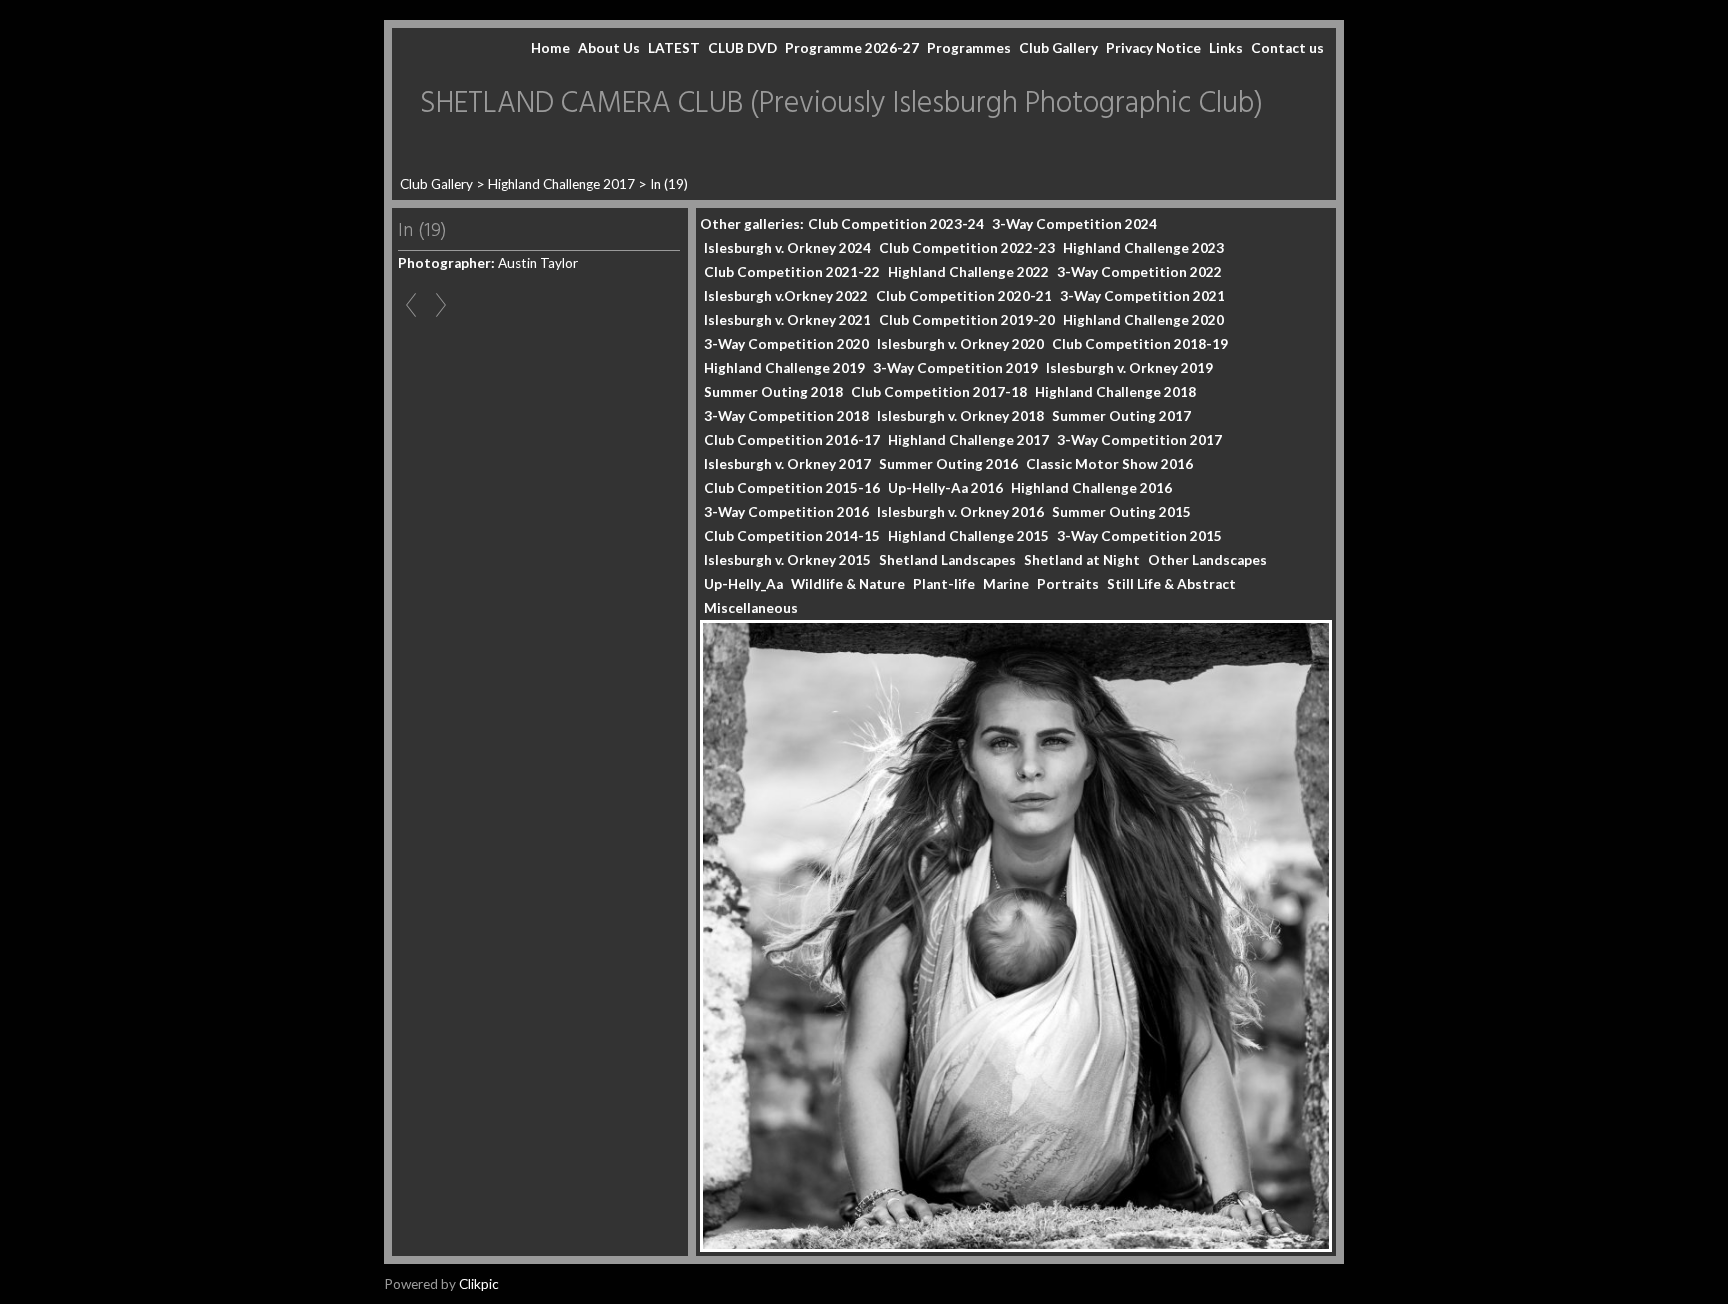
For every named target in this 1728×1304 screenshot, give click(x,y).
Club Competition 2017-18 (939, 392)
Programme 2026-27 (852, 48)
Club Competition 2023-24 (896, 224)
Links (1226, 48)
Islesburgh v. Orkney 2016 (960, 512)
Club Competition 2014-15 (792, 536)
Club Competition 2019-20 (967, 320)
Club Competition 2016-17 (792, 440)
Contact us (1287, 48)
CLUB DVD (742, 48)
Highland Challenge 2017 (561, 184)
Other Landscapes (1207, 560)
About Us (609, 48)
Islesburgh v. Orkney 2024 (787, 248)
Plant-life (944, 584)
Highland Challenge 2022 (968, 272)
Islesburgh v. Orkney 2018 (960, 416)
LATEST (674, 48)
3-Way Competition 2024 (1074, 224)
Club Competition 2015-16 (792, 488)
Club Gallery (1058, 48)
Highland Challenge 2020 (1143, 320)
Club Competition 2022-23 (967, 248)
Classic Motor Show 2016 (1109, 464)
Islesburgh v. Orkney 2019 (1129, 368)
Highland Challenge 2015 (968, 536)
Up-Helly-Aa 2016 (945, 488)
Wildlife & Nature (848, 584)
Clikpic (479, 1284)
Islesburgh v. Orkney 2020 (960, 344)
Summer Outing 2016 (948, 464)
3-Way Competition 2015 (1139, 536)
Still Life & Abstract (1171, 584)
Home (550, 48)
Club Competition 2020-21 (964, 296)
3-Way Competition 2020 (786, 344)
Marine (1006, 584)
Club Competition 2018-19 (1140, 344)
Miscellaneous (751, 608)
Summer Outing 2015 (1121, 512)
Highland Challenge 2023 (1143, 248)
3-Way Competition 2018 (786, 416)
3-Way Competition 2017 (1139, 440)
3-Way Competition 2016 (786, 512)
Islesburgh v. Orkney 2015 (787, 560)
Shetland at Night (1082, 560)
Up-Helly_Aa (743, 584)
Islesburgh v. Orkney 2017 (787, 464)
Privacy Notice (1153, 48)
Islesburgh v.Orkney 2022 (786, 296)
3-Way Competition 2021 (1142, 296)
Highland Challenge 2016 (1091, 488)
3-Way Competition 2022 (1139, 272)
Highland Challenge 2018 (1115, 392)
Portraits (1068, 584)
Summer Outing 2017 (1121, 416)
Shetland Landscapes (947, 560)
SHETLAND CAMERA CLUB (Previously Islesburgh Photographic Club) (841, 104)
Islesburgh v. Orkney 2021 (787, 320)
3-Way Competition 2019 (955, 368)
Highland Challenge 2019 (784, 368)
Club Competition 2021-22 (792, 272)
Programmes (969, 48)
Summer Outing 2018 (773, 392)
